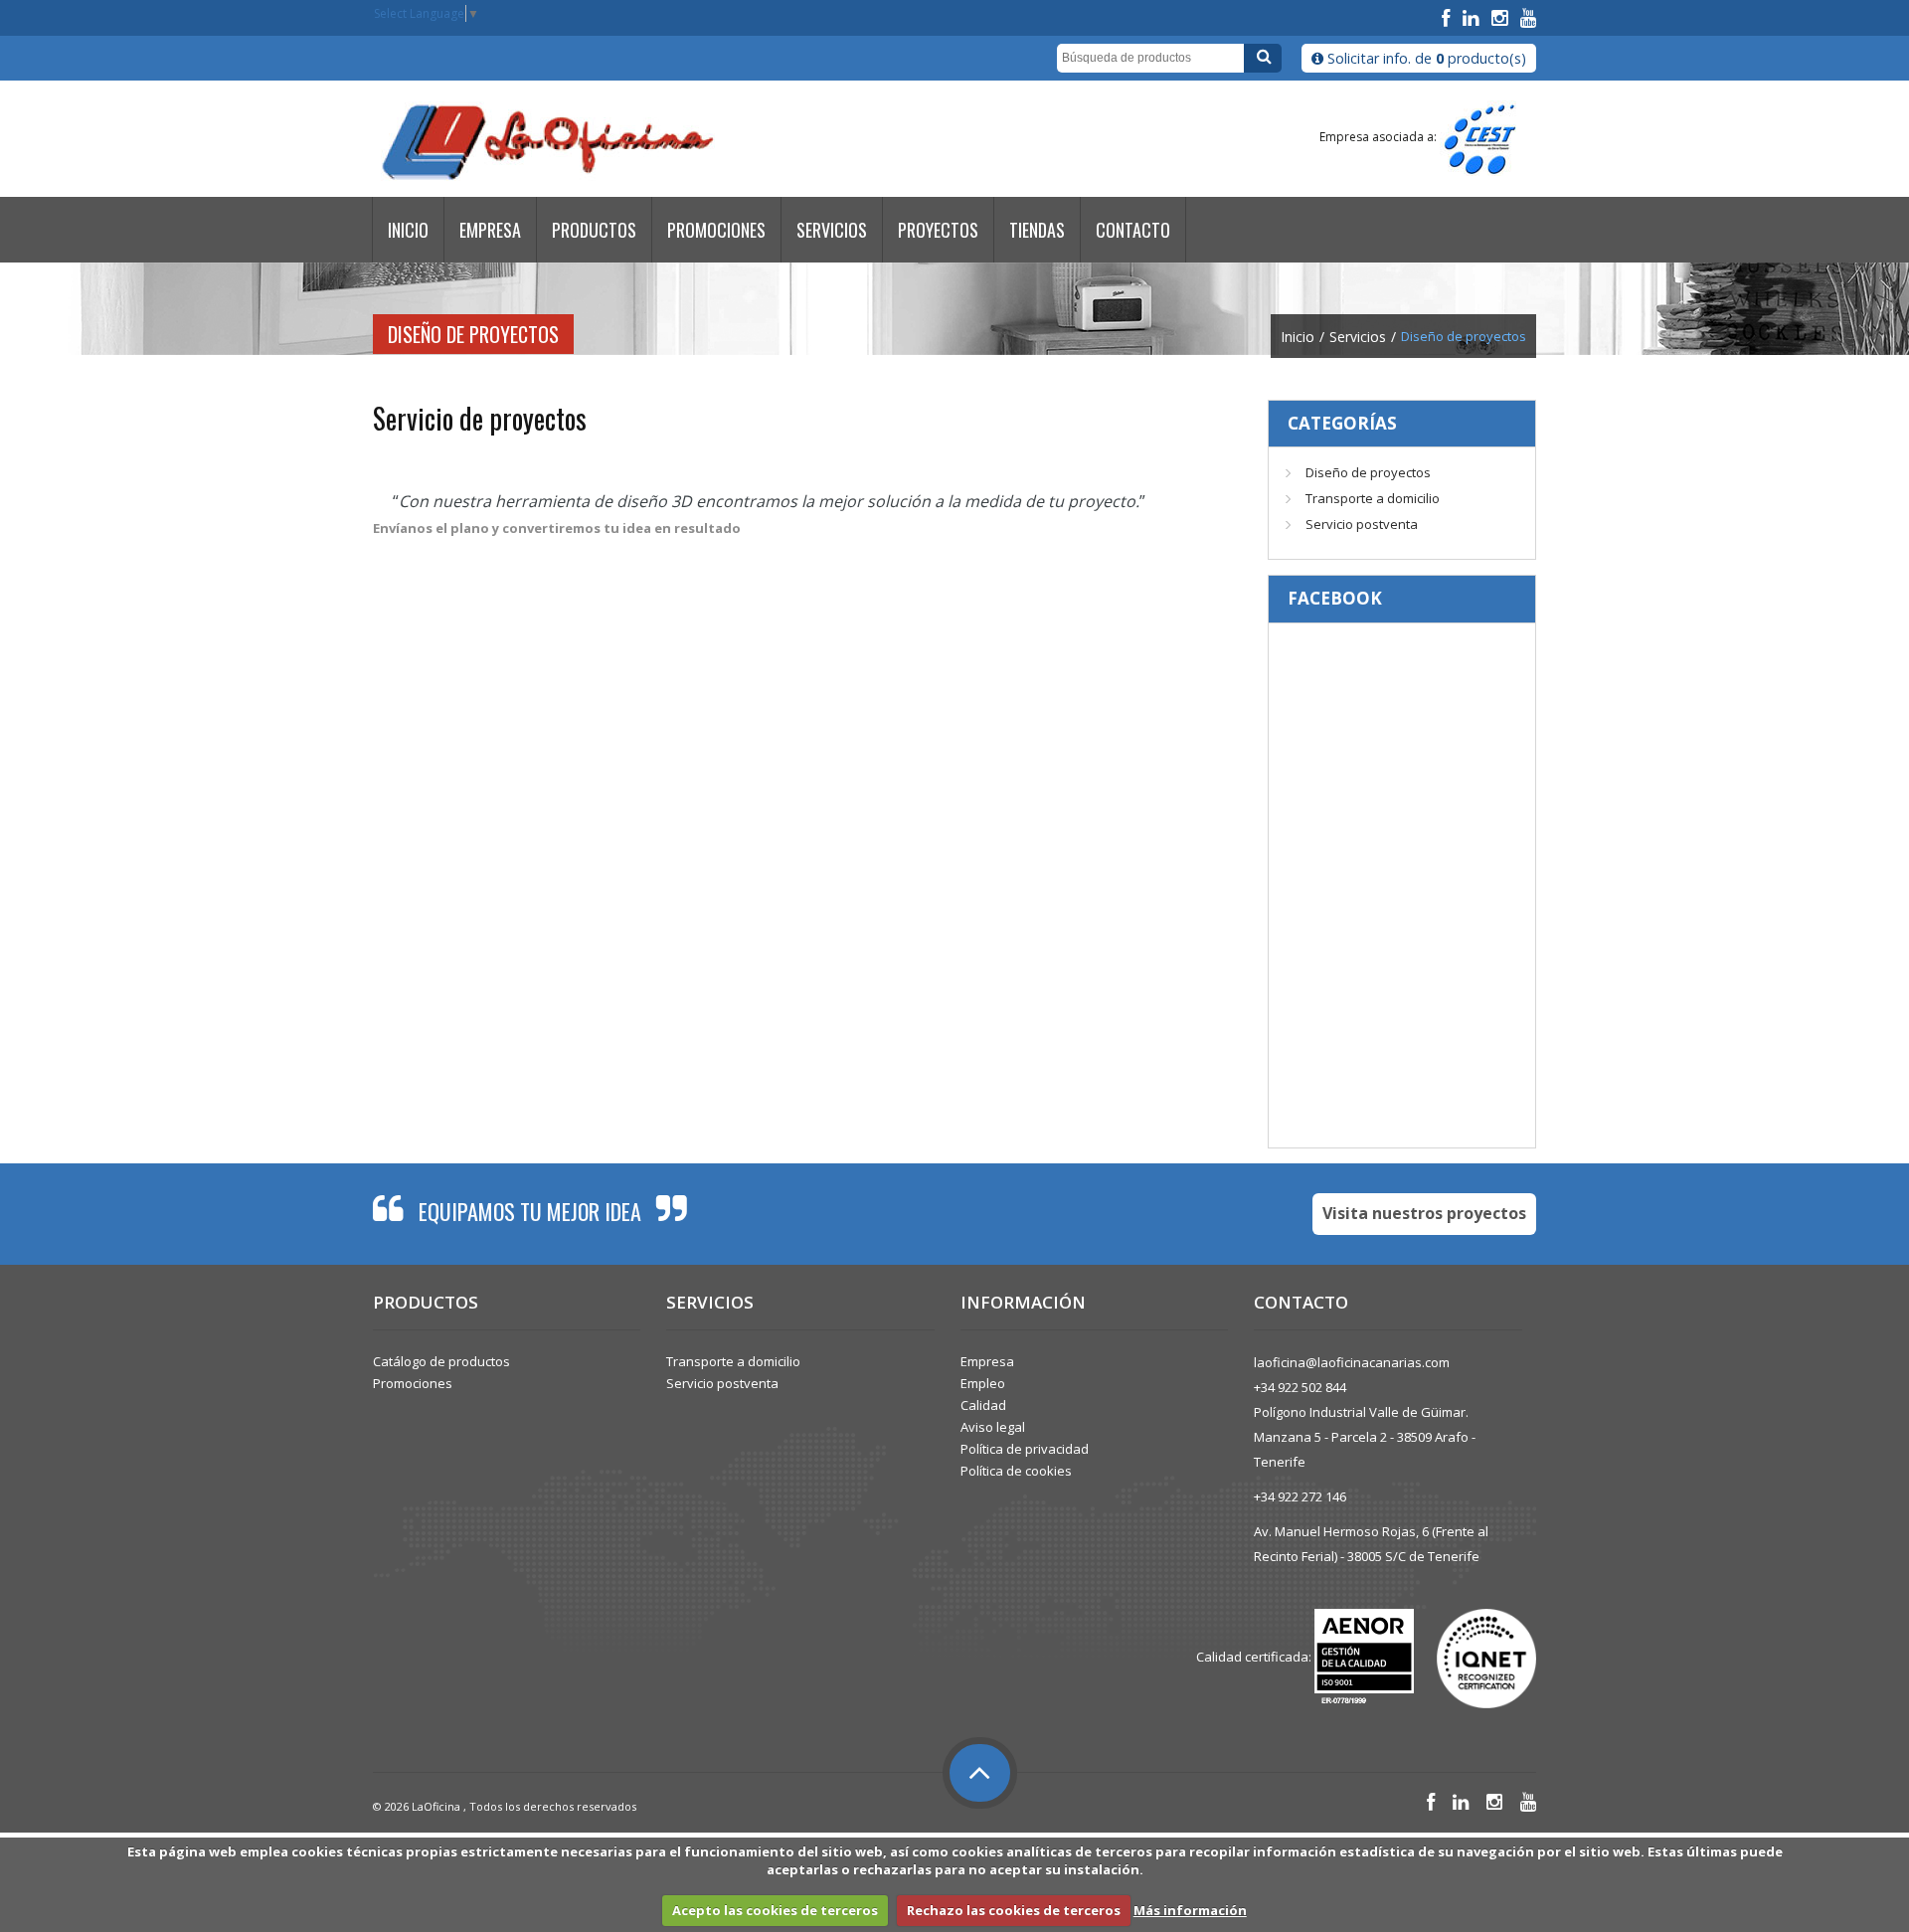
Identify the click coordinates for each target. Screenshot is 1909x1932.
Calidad (983, 1405)
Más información (1190, 1910)
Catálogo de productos (441, 1361)
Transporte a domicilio (1373, 498)
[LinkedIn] (1473, 17)
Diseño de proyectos (1368, 472)
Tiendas (1037, 230)
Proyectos (938, 230)
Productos (594, 230)
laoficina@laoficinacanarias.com (1352, 1362)
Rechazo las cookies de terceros (1014, 1910)
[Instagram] (1502, 17)
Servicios (832, 230)
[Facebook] (1448, 17)
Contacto (1133, 230)
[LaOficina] (547, 143)
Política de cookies (1016, 1471)
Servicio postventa (1362, 524)
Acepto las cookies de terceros (775, 1910)
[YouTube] (1528, 17)
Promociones (716, 230)
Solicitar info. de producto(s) (1425, 58)
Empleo (983, 1383)
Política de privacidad (1025, 1449)
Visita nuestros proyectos (1424, 1213)
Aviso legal (993, 1427)
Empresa (490, 230)
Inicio (408, 230)
